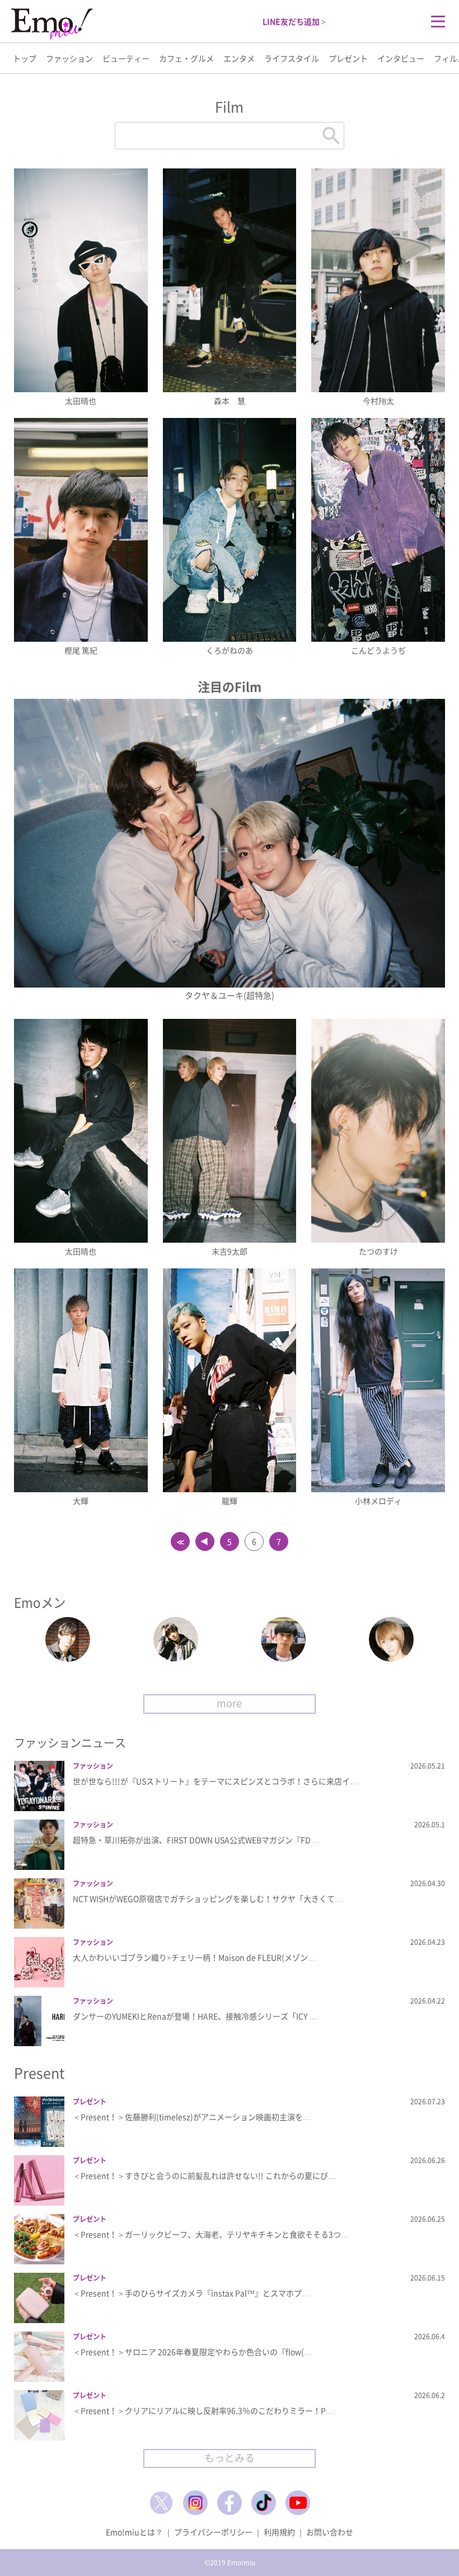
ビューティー (126, 58)
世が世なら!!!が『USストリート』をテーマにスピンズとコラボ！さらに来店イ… (215, 1781)
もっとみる (230, 2458)
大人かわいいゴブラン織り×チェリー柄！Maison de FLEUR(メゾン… (194, 1957)
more (229, 1703)
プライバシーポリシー (213, 2532)
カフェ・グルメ (186, 58)
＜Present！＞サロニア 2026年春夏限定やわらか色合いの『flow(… (192, 2352)
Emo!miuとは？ (134, 2532)
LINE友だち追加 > (294, 21)
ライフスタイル (292, 58)
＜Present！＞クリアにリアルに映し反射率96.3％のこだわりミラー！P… (203, 2410)
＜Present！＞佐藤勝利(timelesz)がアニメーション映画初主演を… (192, 2117)
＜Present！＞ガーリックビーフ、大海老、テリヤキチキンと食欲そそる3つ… (211, 2234)
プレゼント (348, 58)
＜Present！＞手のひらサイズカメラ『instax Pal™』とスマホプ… (191, 2293)
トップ (25, 58)
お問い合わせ (330, 2532)
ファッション (69, 58)
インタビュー (401, 58)
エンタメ (239, 58)
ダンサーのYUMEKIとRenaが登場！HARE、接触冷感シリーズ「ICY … (195, 2016)
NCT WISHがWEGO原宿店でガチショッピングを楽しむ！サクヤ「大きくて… (208, 1898)
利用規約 (279, 2532)
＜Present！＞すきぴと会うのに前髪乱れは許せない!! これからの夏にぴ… (204, 2175)
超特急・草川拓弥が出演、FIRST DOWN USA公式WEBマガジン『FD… (196, 1840)
